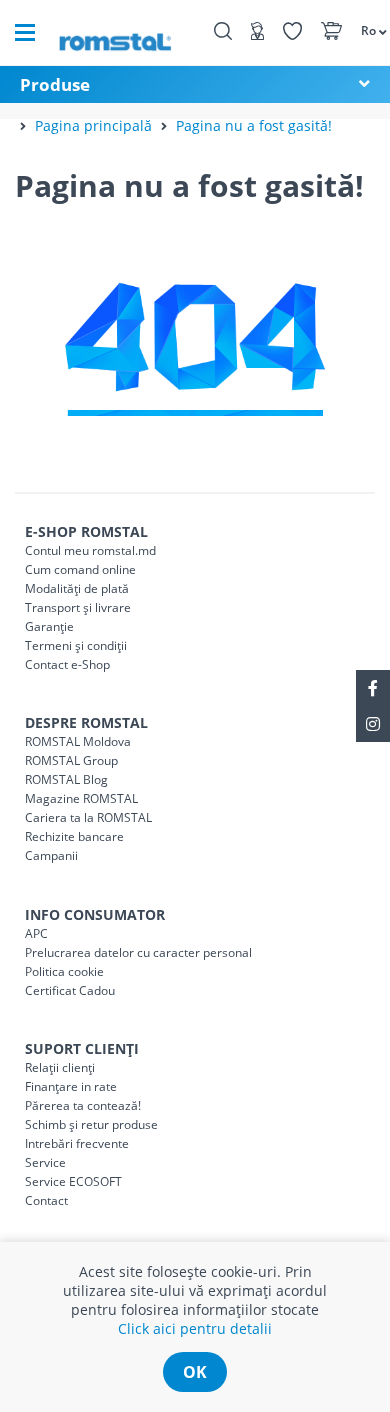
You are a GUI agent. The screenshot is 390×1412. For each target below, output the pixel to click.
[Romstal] (115, 32)
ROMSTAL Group (71, 760)
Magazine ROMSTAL (81, 798)
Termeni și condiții (76, 645)
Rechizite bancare (74, 836)
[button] (365, 30)
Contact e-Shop (67, 664)
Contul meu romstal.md (90, 550)
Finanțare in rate (71, 1086)
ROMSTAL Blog (66, 779)
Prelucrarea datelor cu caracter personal (138, 952)
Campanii (51, 855)
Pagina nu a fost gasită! (254, 125)
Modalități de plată (77, 588)
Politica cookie (64, 971)
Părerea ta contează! (83, 1105)
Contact (46, 1200)
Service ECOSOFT (73, 1181)
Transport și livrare (78, 607)
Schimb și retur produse (91, 1124)
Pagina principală (93, 125)
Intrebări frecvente (77, 1143)
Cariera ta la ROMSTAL (88, 817)
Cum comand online (80, 569)
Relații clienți (60, 1067)
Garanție (49, 626)
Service (45, 1162)
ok (195, 1372)
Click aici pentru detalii (195, 1328)
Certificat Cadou (70, 990)
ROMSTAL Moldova (78, 741)
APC (36, 933)
